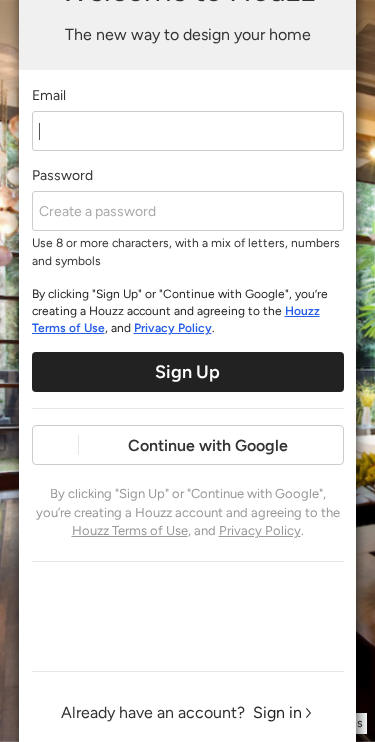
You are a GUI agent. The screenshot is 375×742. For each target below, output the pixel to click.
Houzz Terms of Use (130, 530)
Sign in (277, 712)
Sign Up (187, 372)
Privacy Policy (173, 328)
